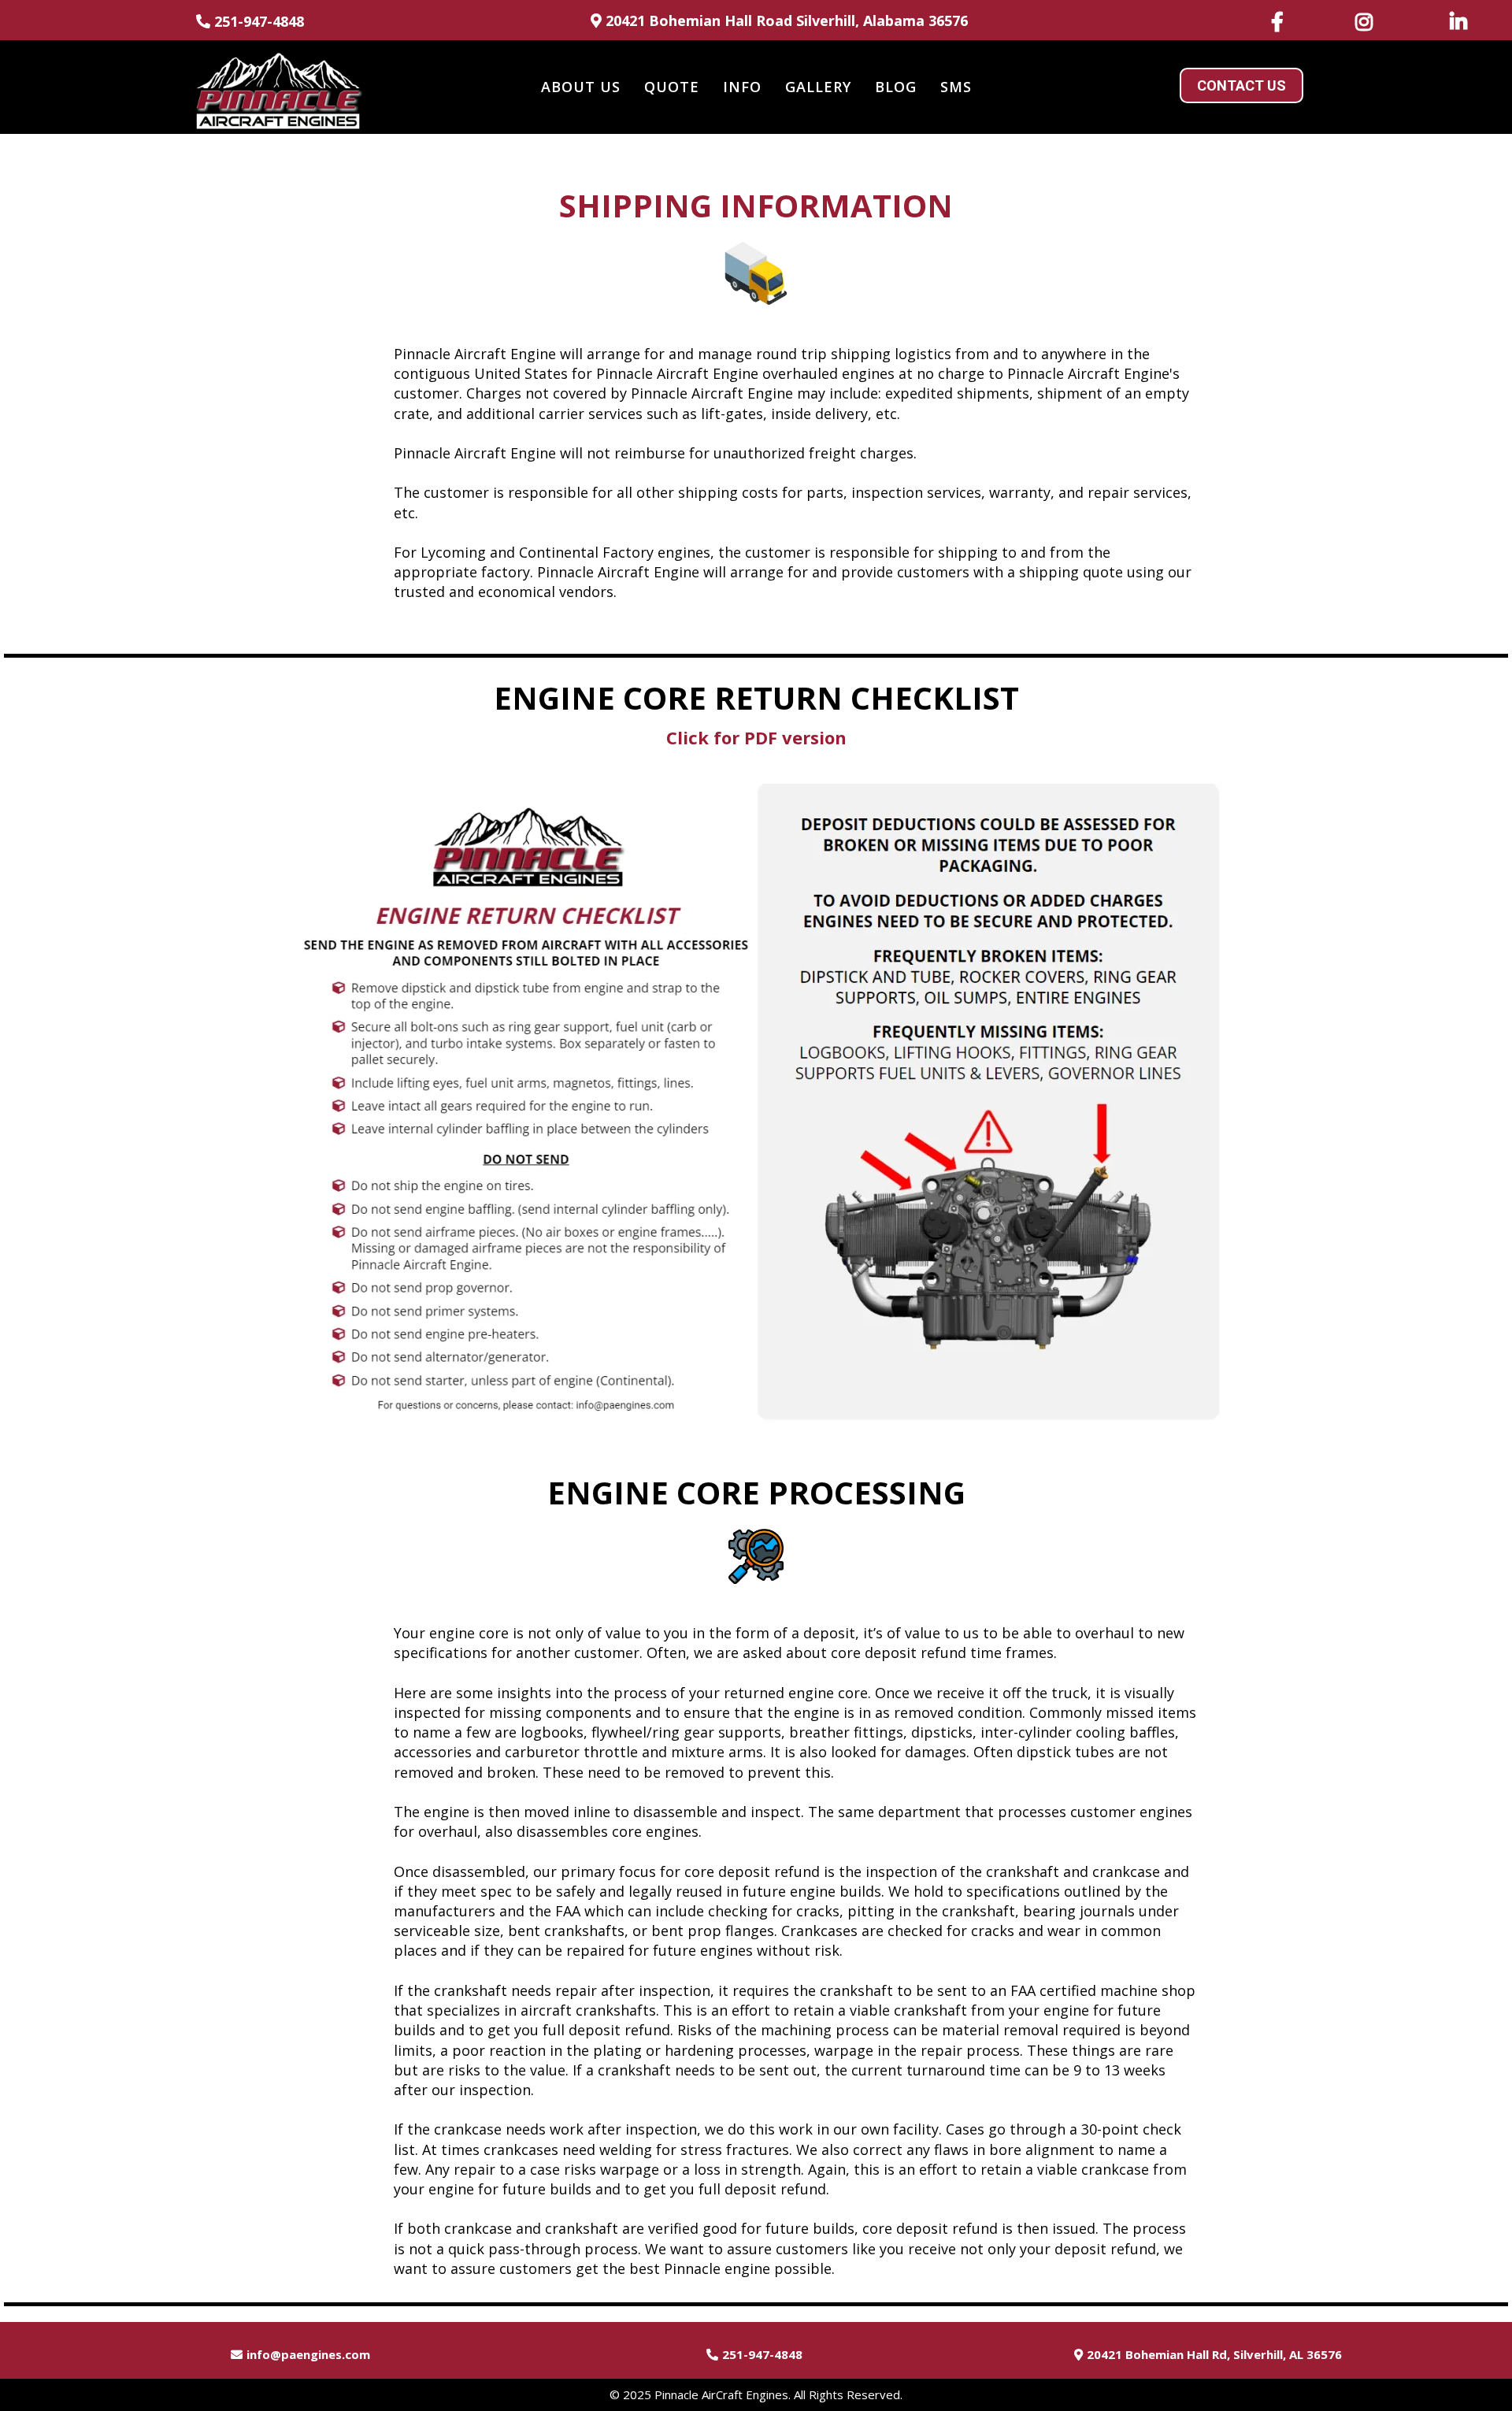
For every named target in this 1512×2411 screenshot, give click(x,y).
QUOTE (672, 87)
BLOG (896, 87)
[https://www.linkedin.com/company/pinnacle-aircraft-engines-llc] (1462, 21)
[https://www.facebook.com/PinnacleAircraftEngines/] (1281, 21)
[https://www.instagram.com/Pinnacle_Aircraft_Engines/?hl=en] (1368, 21)
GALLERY (818, 87)
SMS (956, 87)
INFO (742, 87)
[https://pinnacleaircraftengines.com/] (278, 87)
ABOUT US (581, 87)
